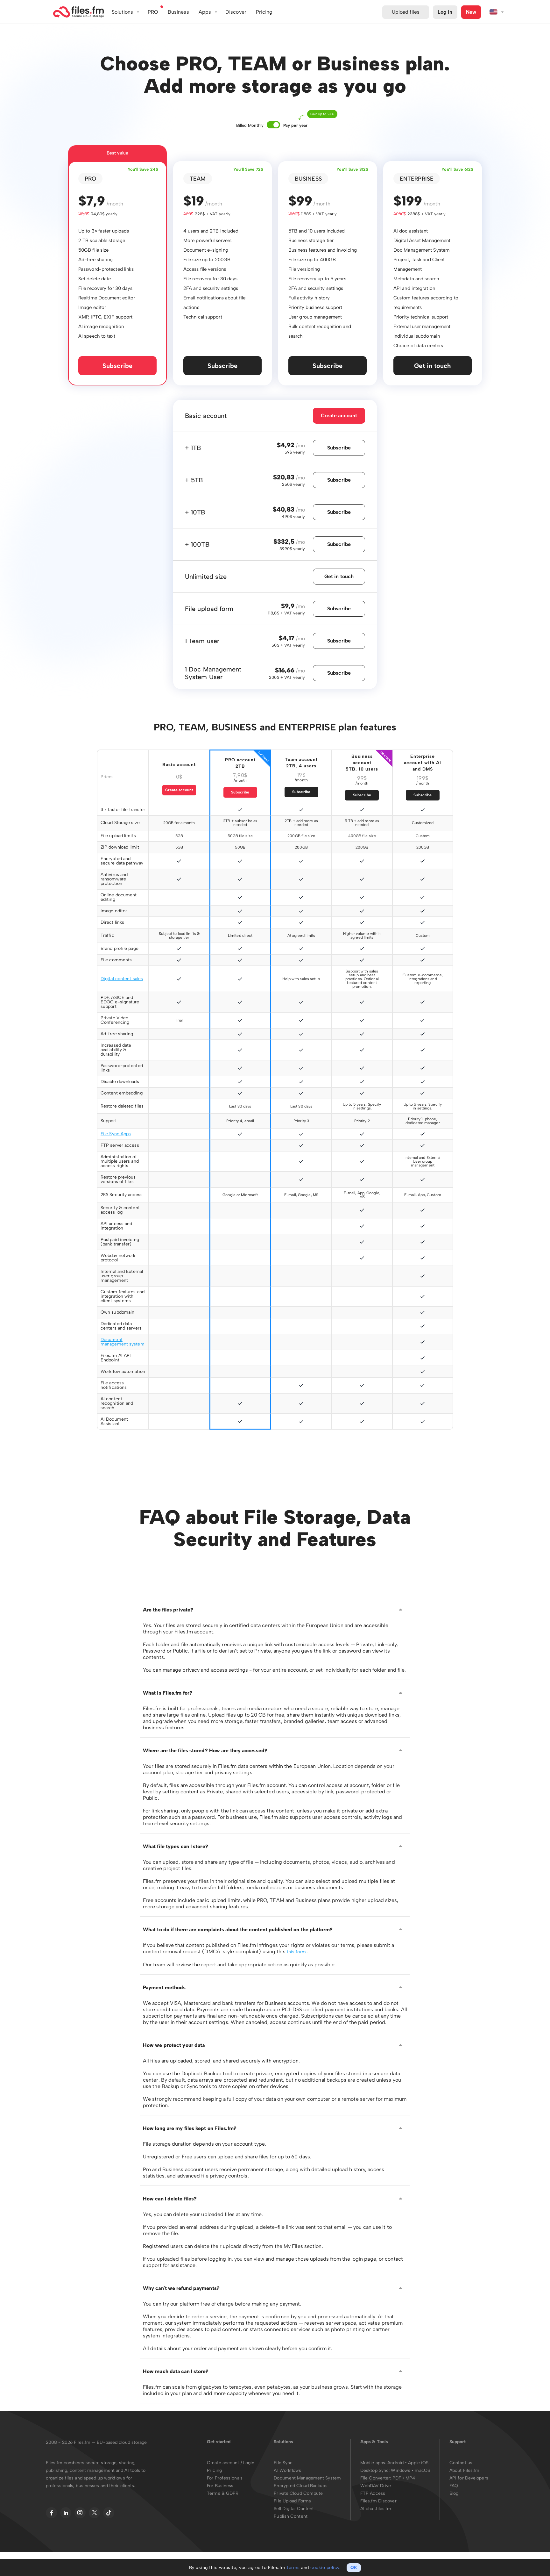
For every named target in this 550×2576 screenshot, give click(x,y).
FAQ (454, 2486)
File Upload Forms (292, 2501)
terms (293, 2568)
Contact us (461, 2463)
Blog (454, 2493)
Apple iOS (418, 2463)
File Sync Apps (116, 1134)
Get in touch (432, 366)
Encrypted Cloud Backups (300, 2486)
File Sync (283, 2463)
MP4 (410, 2478)
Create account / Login (231, 2463)
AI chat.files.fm (376, 2509)
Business (178, 12)
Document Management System (307, 2478)
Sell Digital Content (294, 2509)
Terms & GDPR (223, 2493)
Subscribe (117, 366)
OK (354, 2568)
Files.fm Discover (378, 2501)
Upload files (406, 12)
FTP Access (373, 2493)
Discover (236, 12)
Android (396, 2463)
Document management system (123, 1342)
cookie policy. (325, 2568)
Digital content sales (122, 979)
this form (297, 1952)
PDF (397, 2478)
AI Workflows (287, 2470)
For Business (220, 2486)
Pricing (214, 2470)
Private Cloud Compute (298, 2493)
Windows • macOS (410, 2470)
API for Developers (469, 2478)
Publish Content (291, 2516)
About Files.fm (464, 2470)
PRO (153, 12)
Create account (339, 416)
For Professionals (225, 2478)
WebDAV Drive (376, 2486)
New (471, 12)
